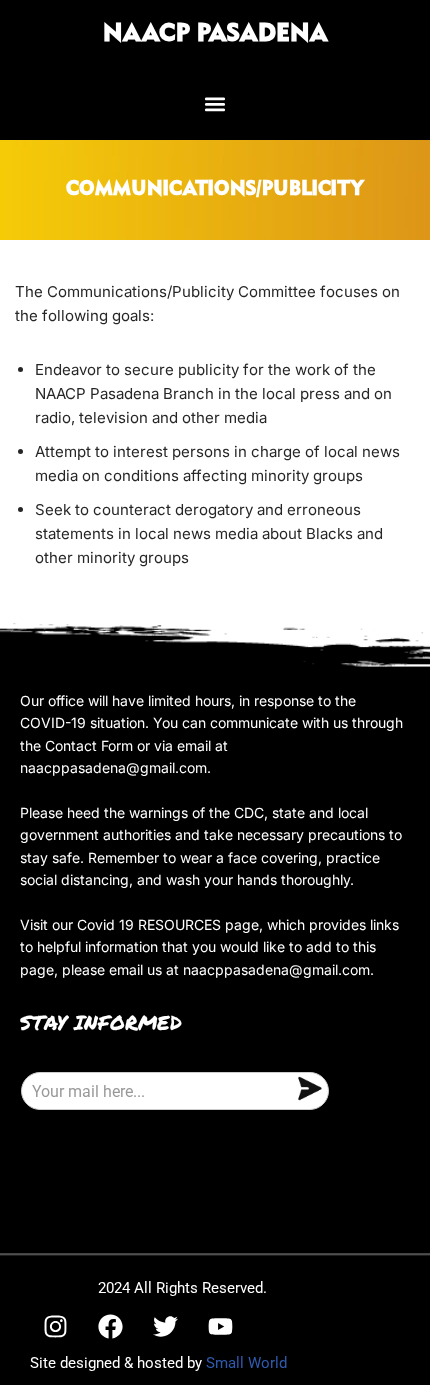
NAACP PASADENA (215, 34)
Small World (246, 1363)
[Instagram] (55, 1326)
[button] (215, 103)
